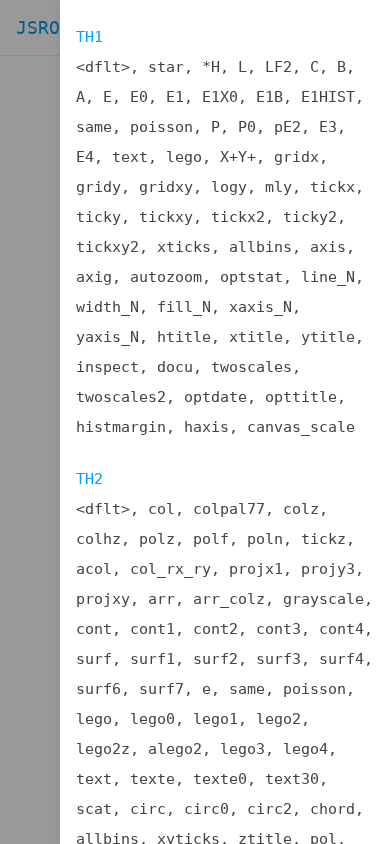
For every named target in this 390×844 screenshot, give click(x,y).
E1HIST (328, 97)
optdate (215, 397)
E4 (85, 157)
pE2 (287, 127)
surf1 (152, 659)
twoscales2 (121, 397)
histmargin (121, 427)
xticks (184, 247)
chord (332, 809)
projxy (103, 599)
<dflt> (103, 67)
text (130, 157)
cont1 (152, 629)
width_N (107, 307)
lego (184, 157)
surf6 (98, 689)
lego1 (215, 719)
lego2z (103, 749)
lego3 (242, 749)
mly (278, 187)
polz (157, 539)
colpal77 (229, 509)
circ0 (206, 809)
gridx (296, 157)
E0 (139, 97)
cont (94, 629)
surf (94, 659)
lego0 (152, 719)
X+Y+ (238, 157)
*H (211, 67)
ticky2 (310, 217)
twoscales (251, 367)
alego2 (175, 749)
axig (94, 277)
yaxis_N (107, 337)
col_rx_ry (170, 569)
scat (94, 809)
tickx (332, 187)
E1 (175, 97)
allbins (260, 247)
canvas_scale (301, 427)
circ (148, 809)
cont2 (215, 629)
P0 (247, 127)
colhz (98, 539)
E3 (328, 127)
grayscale (323, 599)
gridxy (166, 187)
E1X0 (220, 97)
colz (301, 509)
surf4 (341, 659)
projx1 (256, 569)
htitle (184, 337)
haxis (206, 427)
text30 (292, 779)
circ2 (269, 809)
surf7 (161, 689)
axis (328, 247)
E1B (269, 97)
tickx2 (238, 217)
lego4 (305, 749)
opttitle (301, 397)
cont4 (341, 629)
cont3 (278, 629)
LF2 (278, 67)
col (161, 509)
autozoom (166, 277)
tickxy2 (107, 247)
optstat (251, 277)
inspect (107, 367)
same (94, 127)
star (166, 67)
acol (94, 569)
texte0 (220, 779)
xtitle (256, 337)
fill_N (184, 307)
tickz (323, 539)
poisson (161, 127)
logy (229, 187)
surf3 (278, 659)
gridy (98, 187)
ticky (98, 217)
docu (175, 367)
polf (211, 539)
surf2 (215, 659)
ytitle (328, 337)
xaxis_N (260, 307)
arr (161, 599)
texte (152, 779)
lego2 (278, 719)
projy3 (328, 569)
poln (265, 539)
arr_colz (229, 599)
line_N (328, 277)
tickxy (166, 217)
